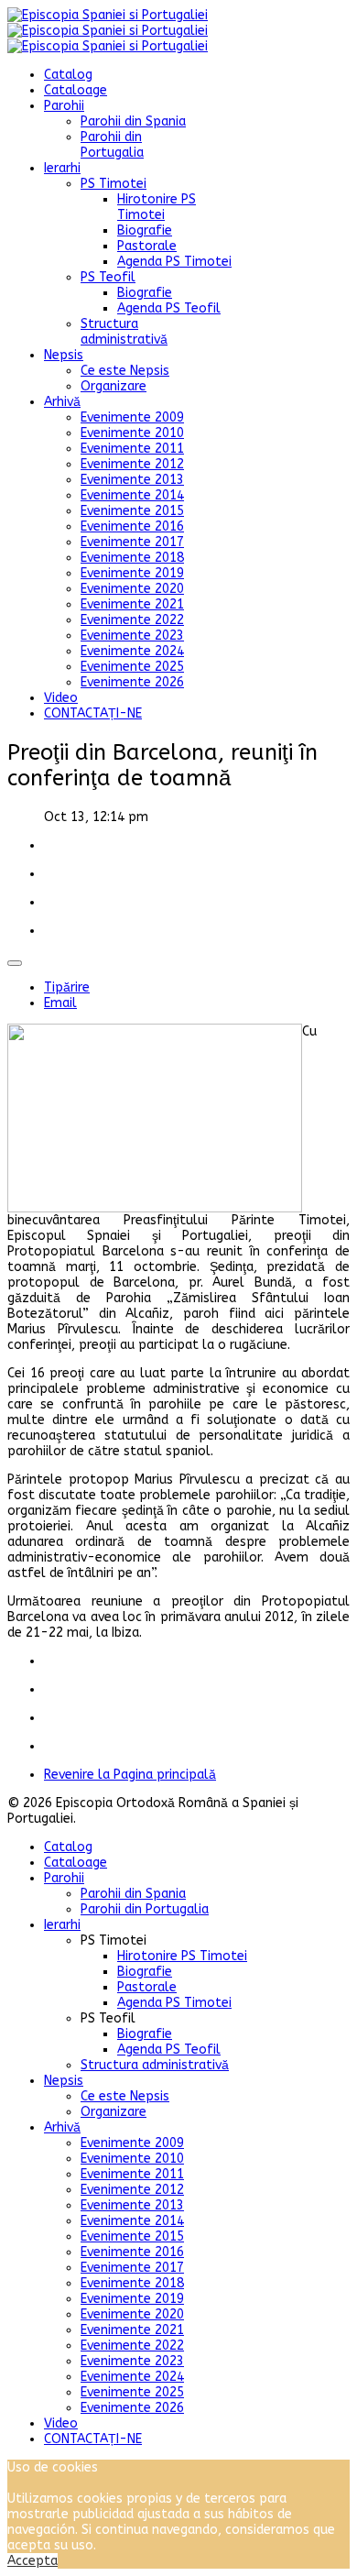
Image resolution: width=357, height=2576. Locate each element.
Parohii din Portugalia (112, 145)
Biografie (145, 230)
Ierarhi (62, 168)
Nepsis (64, 355)
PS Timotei (114, 184)
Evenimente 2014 (132, 495)
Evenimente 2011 (132, 449)
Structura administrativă (124, 332)
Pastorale (147, 246)
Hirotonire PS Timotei (157, 207)
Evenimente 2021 (132, 604)
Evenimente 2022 (132, 620)
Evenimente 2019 (132, 573)
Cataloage (76, 90)
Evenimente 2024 (132, 651)
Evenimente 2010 (132, 433)
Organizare (114, 386)
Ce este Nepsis (125, 371)
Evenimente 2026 (132, 682)
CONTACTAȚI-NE (93, 713)
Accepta (32, 2561)
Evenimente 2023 (132, 636)
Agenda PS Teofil (169, 308)
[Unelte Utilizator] (15, 963)
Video (61, 698)
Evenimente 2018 (132, 558)
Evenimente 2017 (132, 542)
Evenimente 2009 (132, 417)
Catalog (68, 75)
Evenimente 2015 (132, 511)
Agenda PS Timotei (174, 262)
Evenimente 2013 (132, 480)
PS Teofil (108, 277)
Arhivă (62, 402)
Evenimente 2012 (132, 464)
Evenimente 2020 (132, 589)
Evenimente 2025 (132, 667)
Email (60, 1003)
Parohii (64, 106)
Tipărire (67, 987)
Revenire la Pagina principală (130, 1775)
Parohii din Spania (133, 121)
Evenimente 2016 (132, 526)
